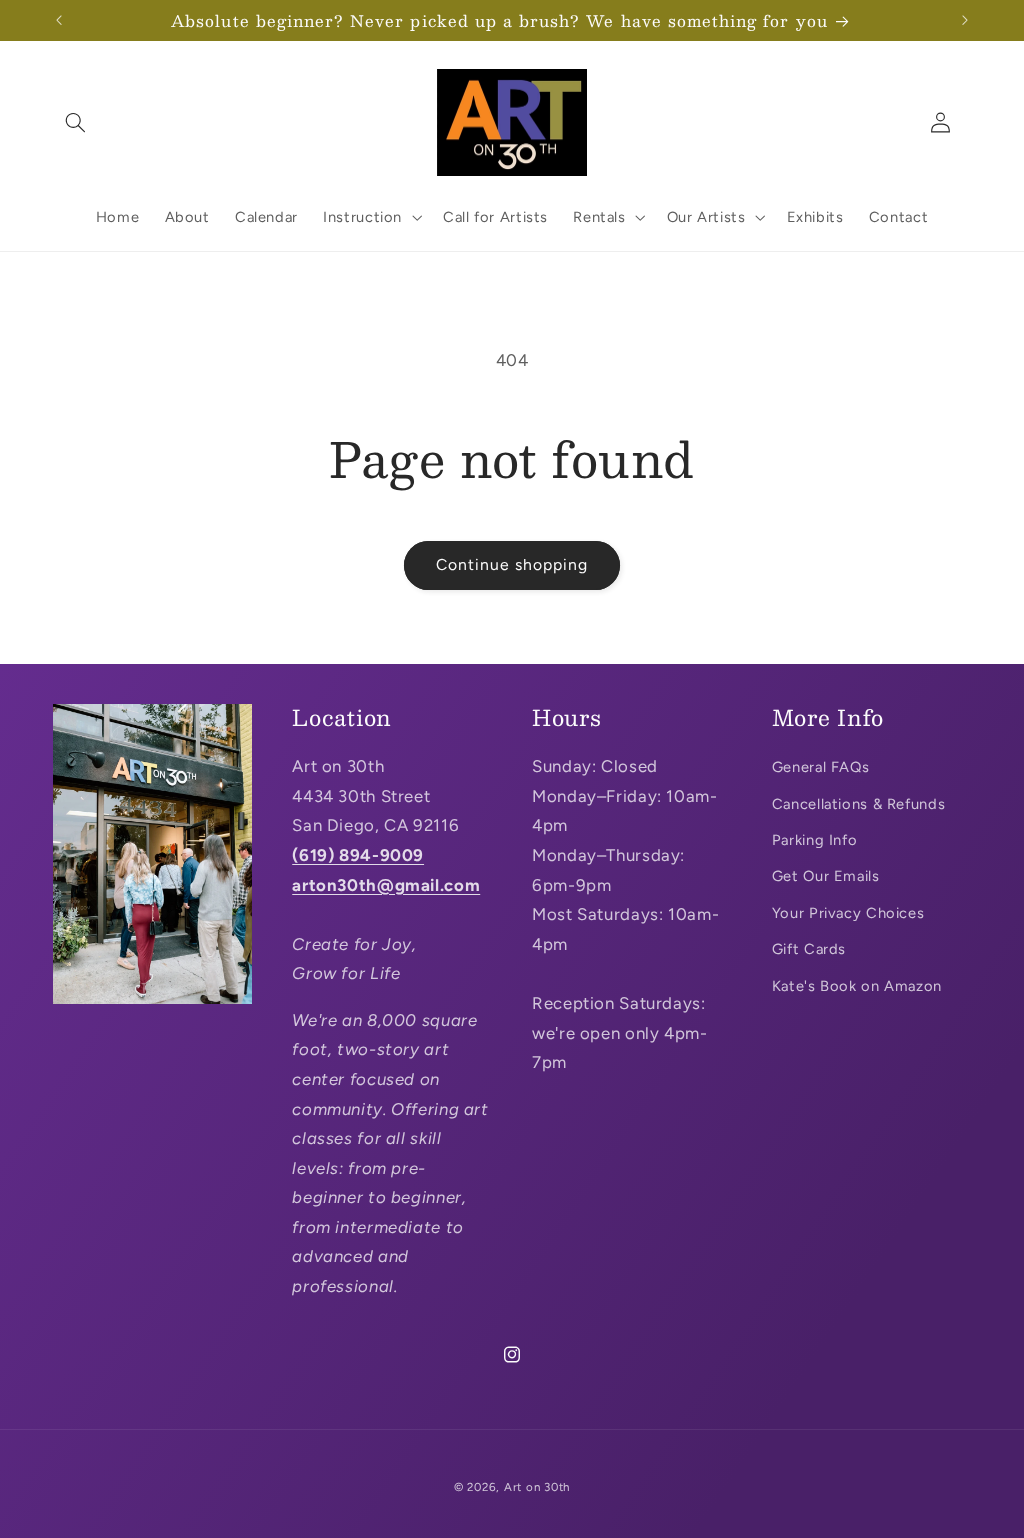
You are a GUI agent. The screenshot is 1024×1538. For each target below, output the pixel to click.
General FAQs (821, 767)
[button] (76, 122)
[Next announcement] (965, 20)
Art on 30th (537, 1487)
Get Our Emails (826, 876)
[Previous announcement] (59, 20)
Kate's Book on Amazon (857, 986)
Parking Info (815, 840)
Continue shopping (512, 564)
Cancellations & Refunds (859, 804)
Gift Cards (809, 949)
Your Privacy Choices (848, 913)
